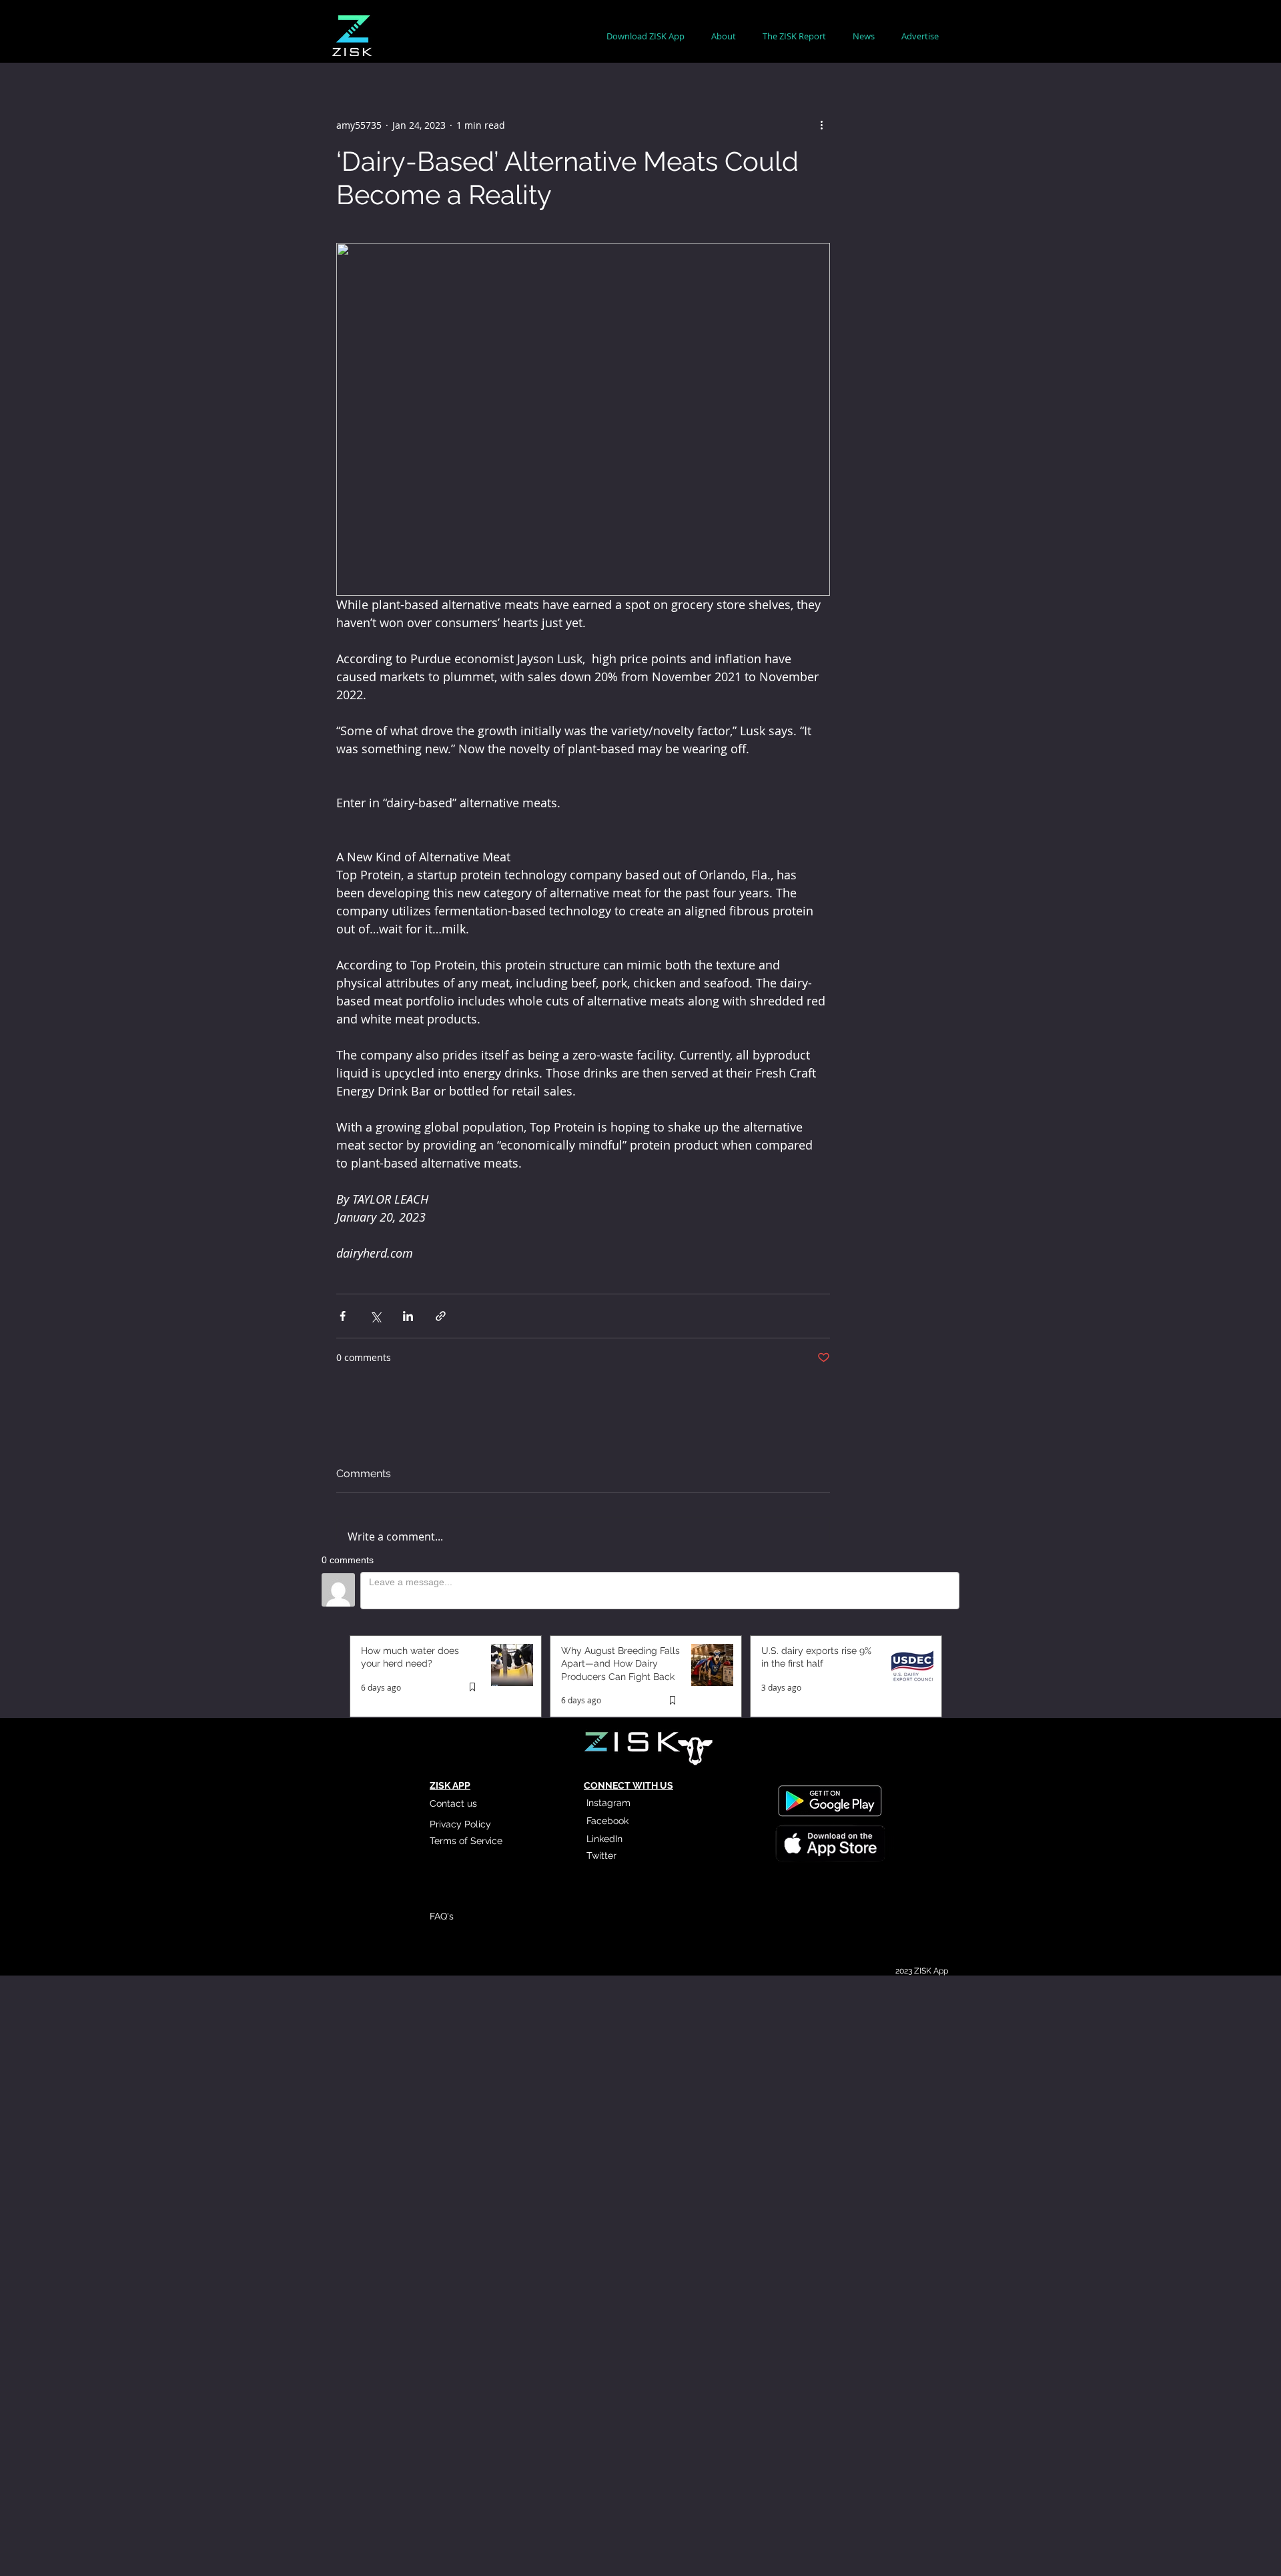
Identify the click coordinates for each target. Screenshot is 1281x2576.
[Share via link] (441, 1316)
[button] (724, 36)
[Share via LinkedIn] (408, 1316)
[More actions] (822, 125)
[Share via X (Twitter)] (375, 1316)
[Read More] (829, 1845)
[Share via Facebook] (343, 1316)
